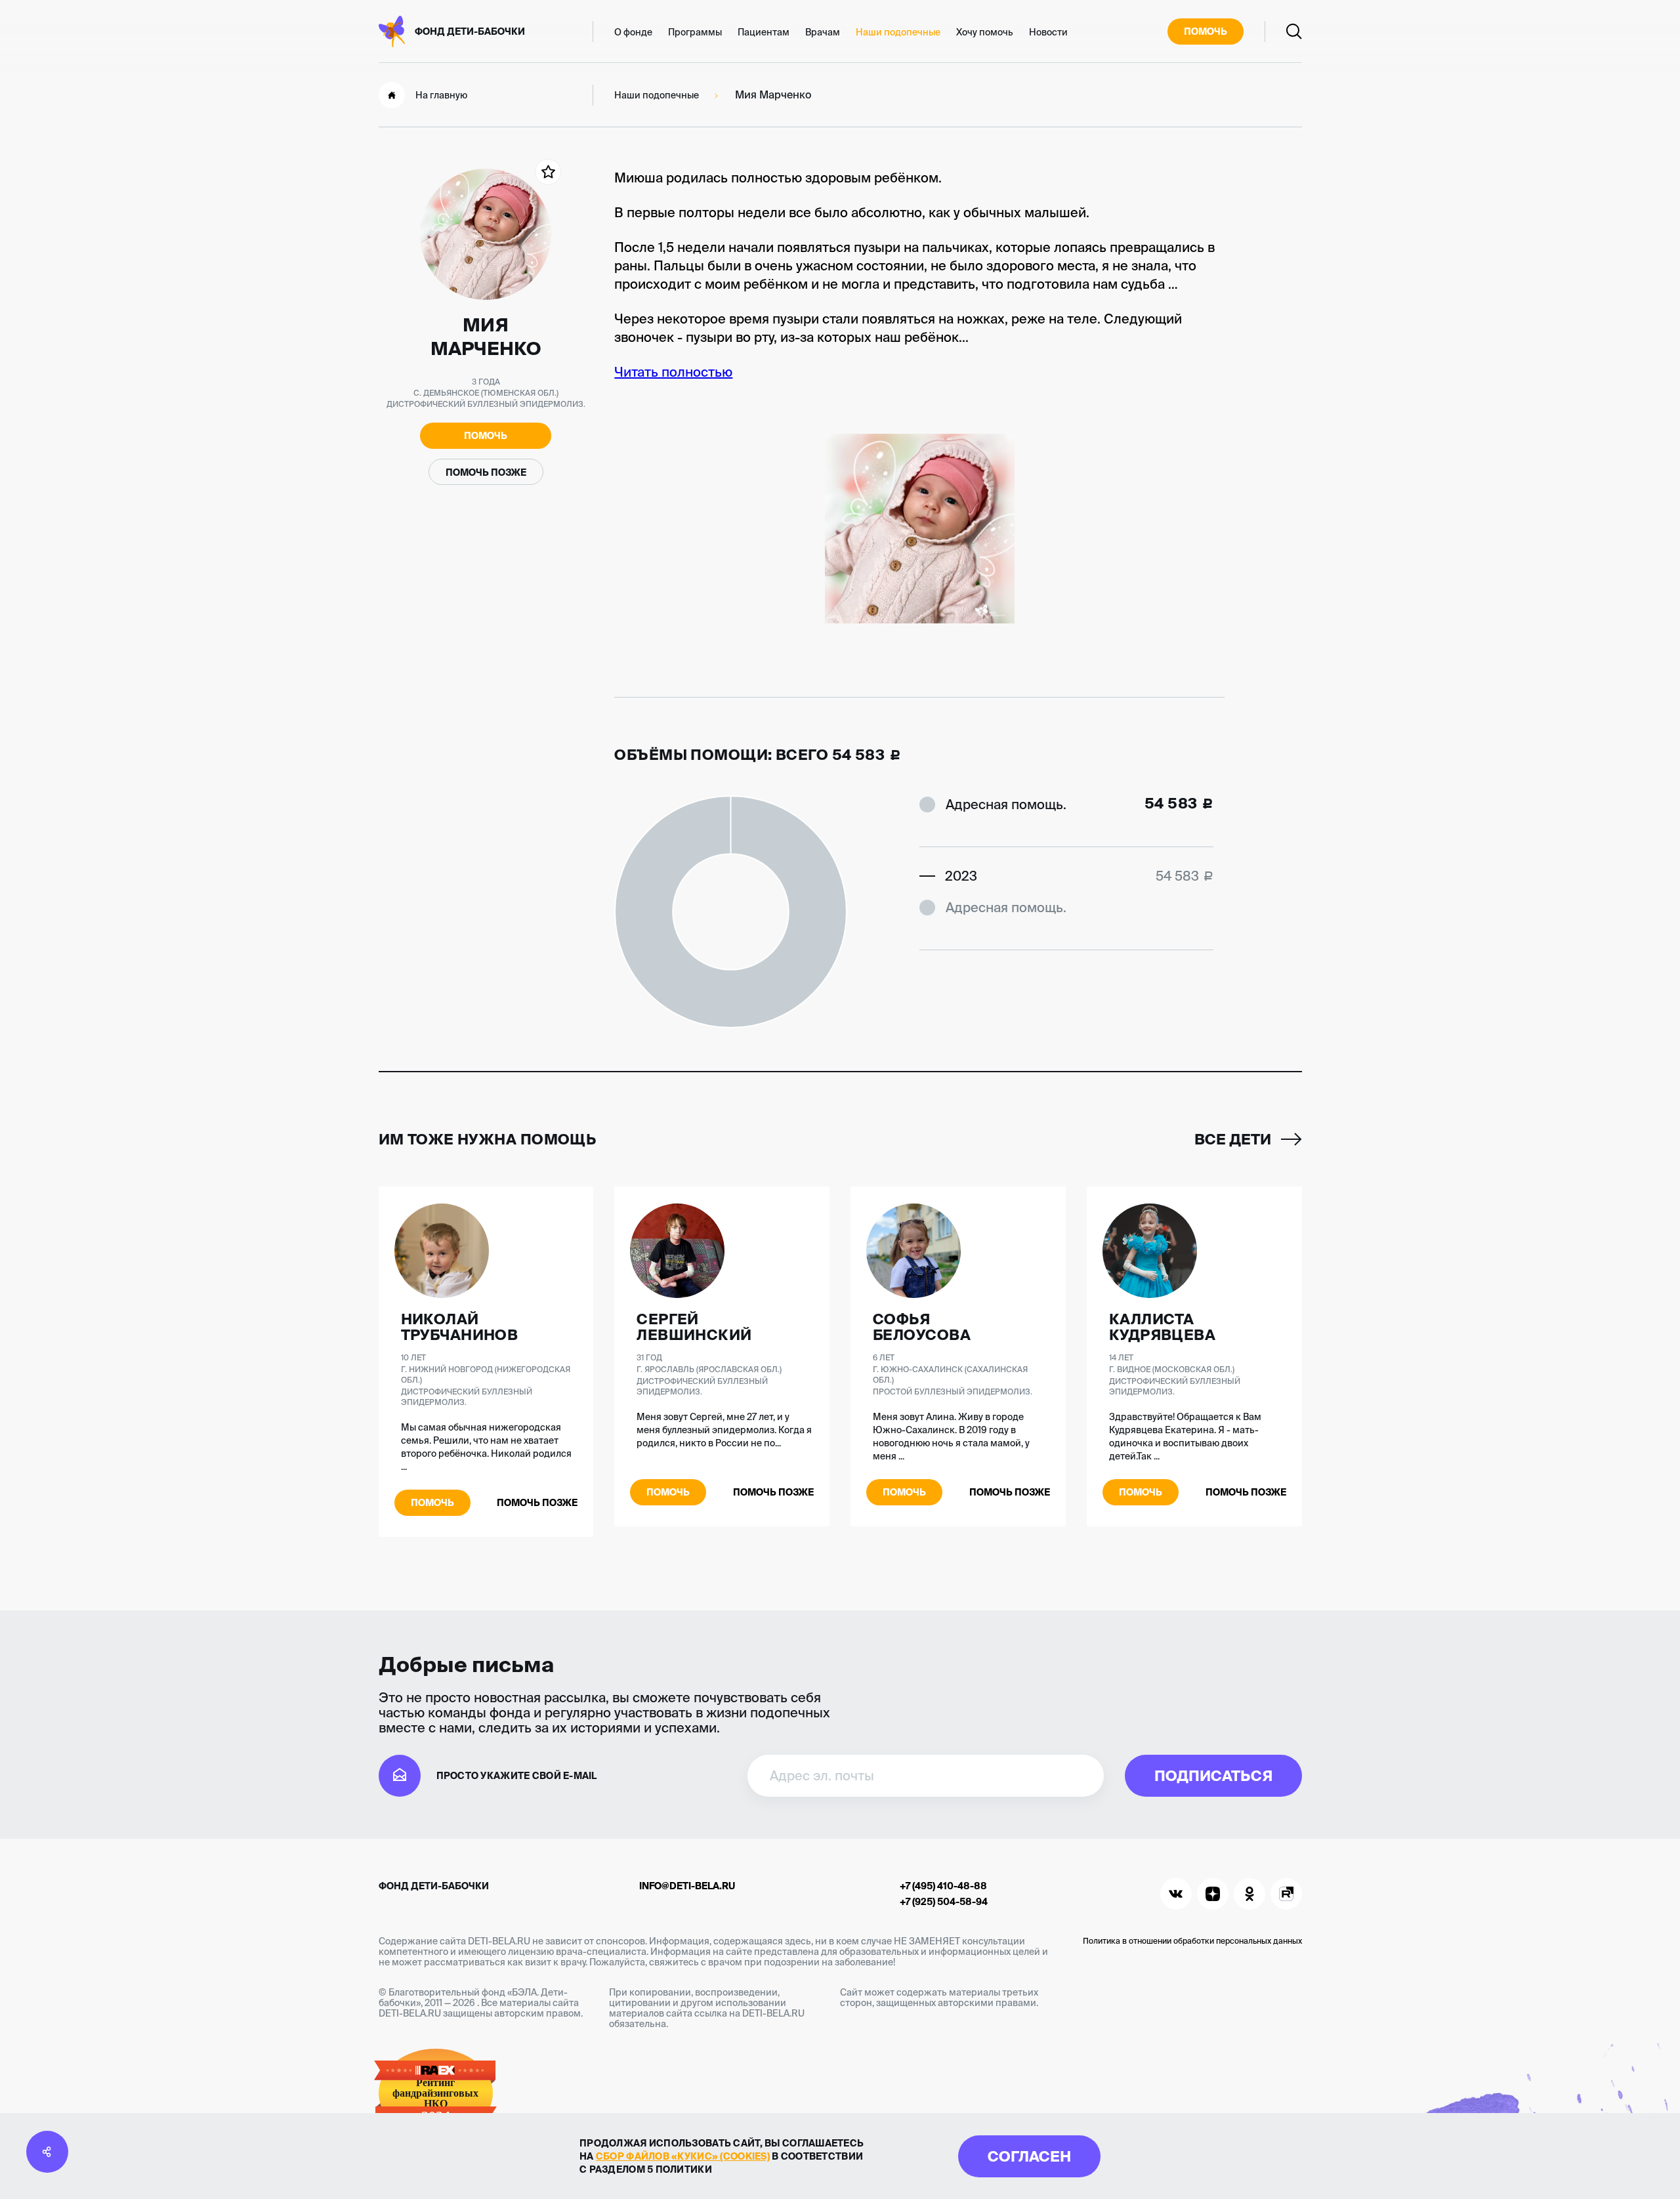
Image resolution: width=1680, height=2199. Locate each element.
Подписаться (1213, 1775)
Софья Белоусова (922, 1327)
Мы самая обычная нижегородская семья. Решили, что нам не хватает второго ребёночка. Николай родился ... (486, 1447)
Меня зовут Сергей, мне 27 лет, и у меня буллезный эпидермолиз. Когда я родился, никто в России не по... (724, 1430)
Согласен (1029, 2156)
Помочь (1206, 31)
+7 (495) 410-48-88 (943, 1886)
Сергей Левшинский (694, 1327)
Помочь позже (486, 472)
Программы (695, 32)
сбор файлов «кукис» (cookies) (683, 2156)
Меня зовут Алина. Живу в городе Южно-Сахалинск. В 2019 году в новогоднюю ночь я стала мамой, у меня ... (951, 1436)
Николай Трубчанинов (460, 1327)
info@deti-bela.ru (687, 1886)
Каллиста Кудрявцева (1162, 1327)
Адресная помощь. (1006, 804)
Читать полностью (673, 372)
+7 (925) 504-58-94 (944, 1902)
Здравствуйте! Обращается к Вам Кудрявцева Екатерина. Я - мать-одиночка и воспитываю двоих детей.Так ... (1185, 1436)
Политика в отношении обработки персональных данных (1192, 1941)
